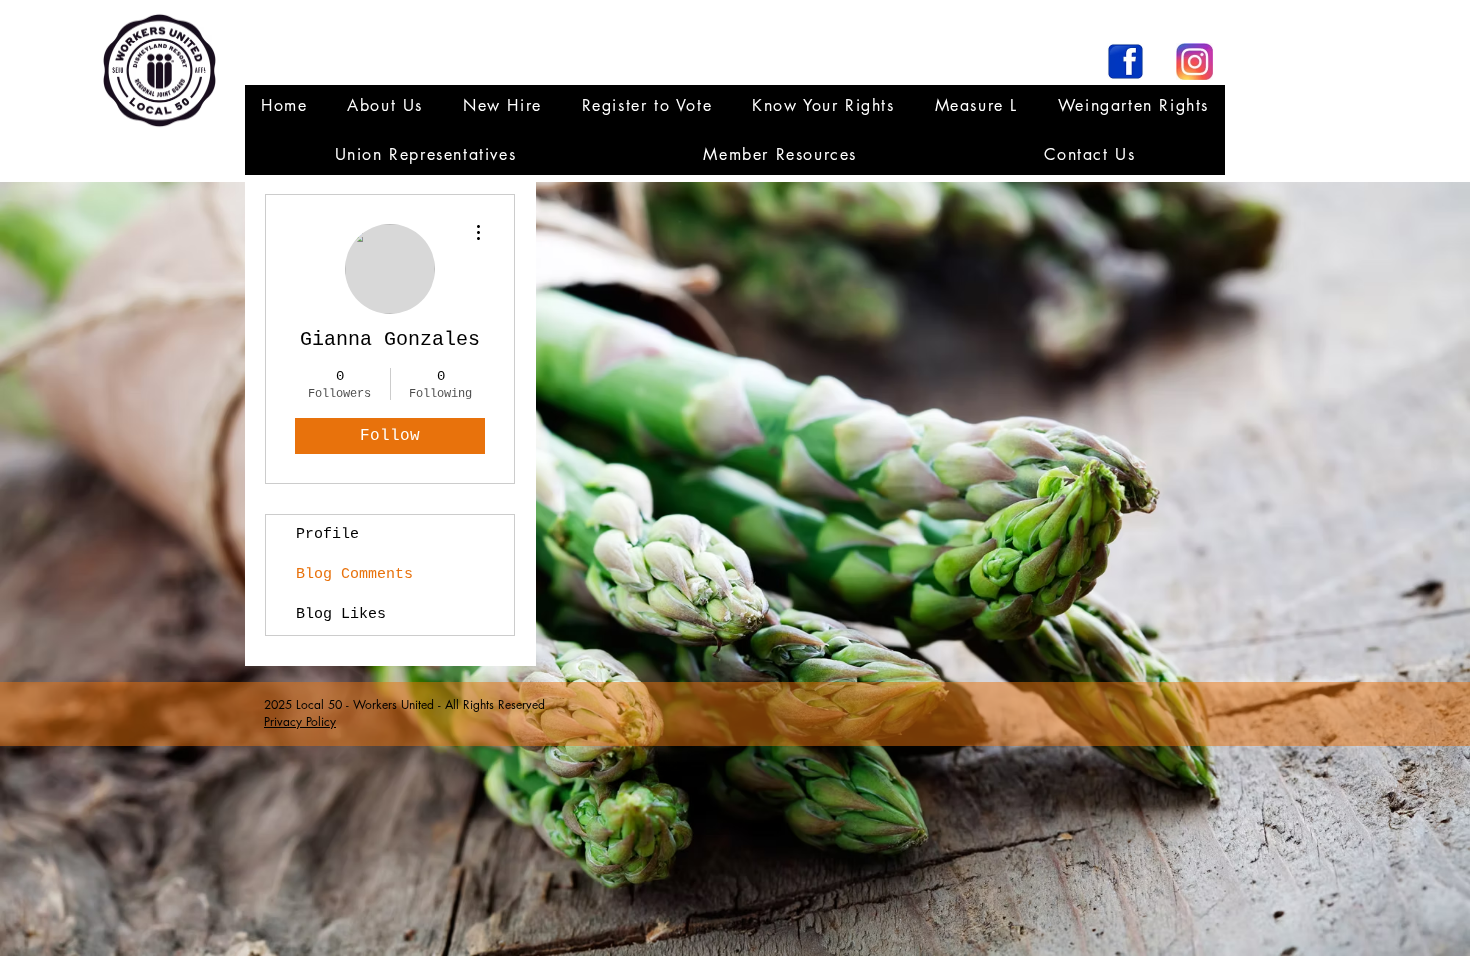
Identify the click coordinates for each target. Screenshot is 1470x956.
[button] (425, 154)
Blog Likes (341, 614)
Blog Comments (354, 574)
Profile (327, 534)
